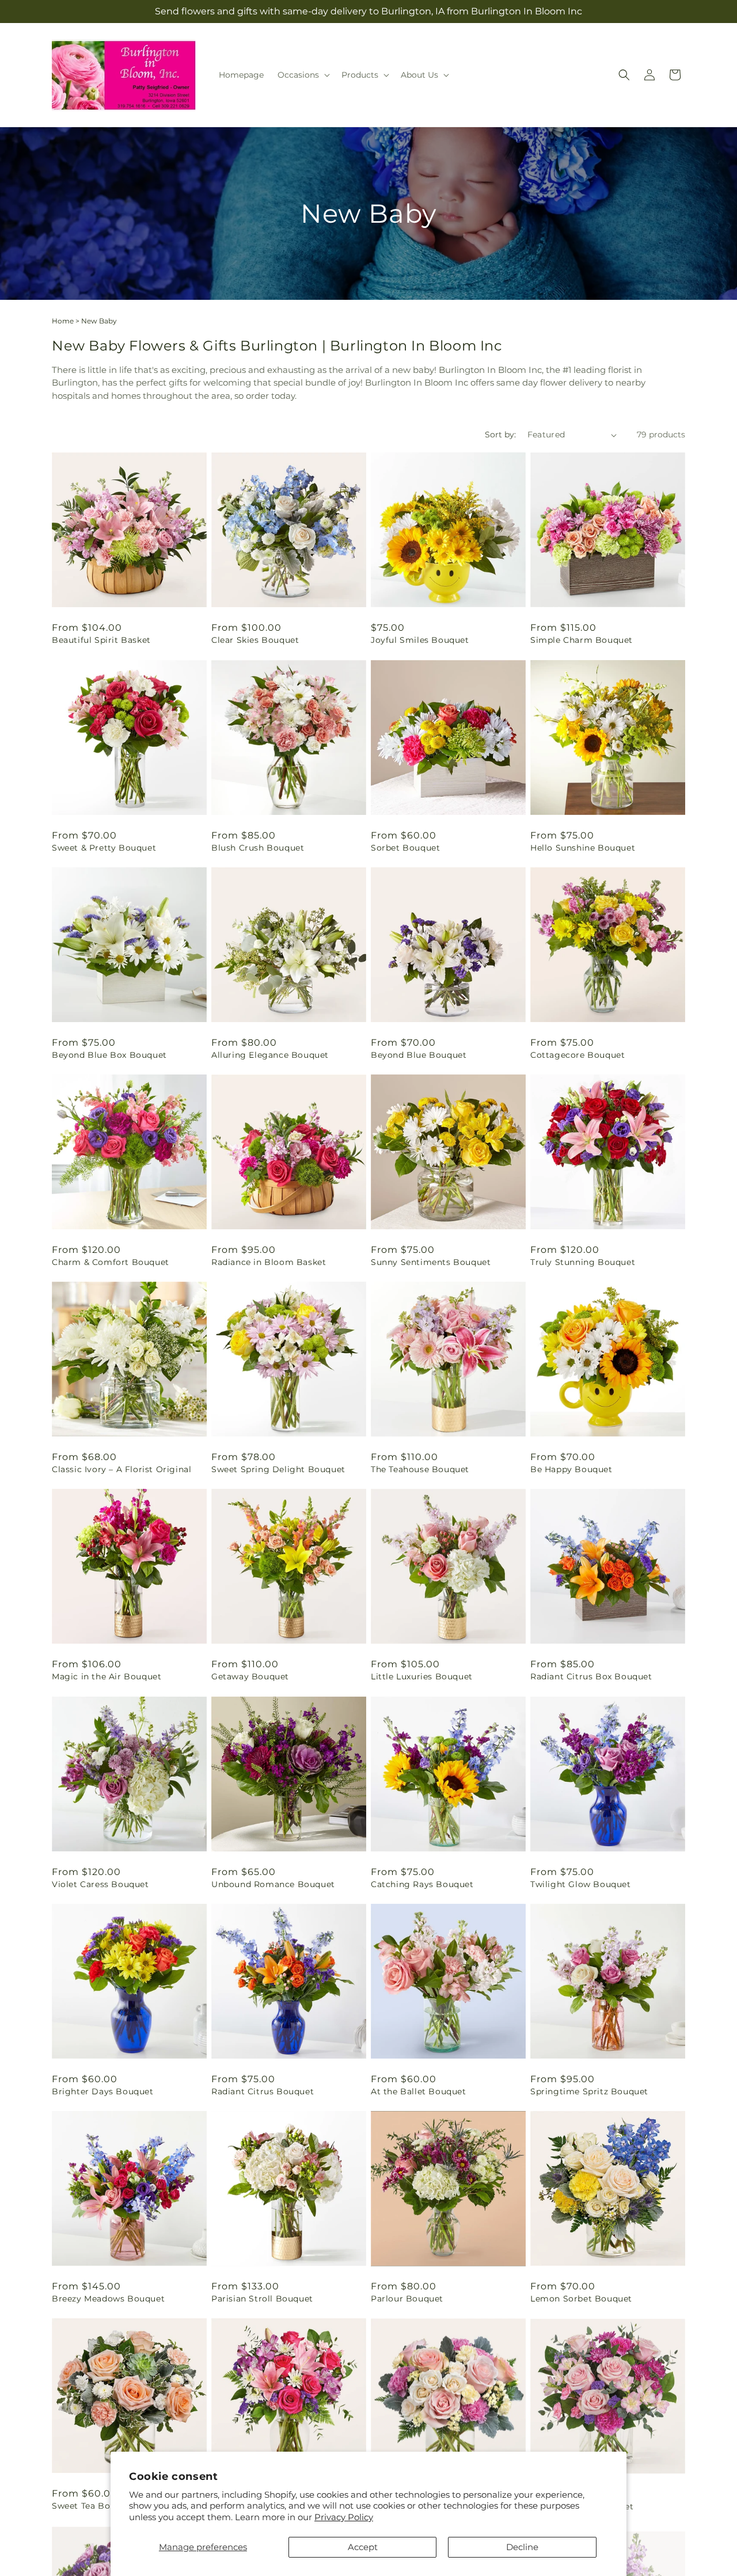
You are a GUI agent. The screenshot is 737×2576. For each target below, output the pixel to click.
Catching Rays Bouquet (422, 1884)
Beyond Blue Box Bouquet (109, 1055)
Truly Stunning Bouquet (583, 1262)
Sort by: (500, 435)
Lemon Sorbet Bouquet (581, 2299)
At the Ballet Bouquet (419, 2091)
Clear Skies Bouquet (255, 640)
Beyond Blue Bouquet (419, 1055)
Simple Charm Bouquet (582, 640)
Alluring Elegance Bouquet (270, 1055)
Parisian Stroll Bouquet (262, 2299)
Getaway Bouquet (250, 1676)
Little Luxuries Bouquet (422, 1676)
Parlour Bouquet (407, 2299)
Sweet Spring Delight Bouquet (278, 1469)
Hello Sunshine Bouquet (583, 848)
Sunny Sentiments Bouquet (431, 1262)
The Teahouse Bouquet (420, 1469)
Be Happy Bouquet (571, 1469)
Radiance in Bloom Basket (269, 1262)
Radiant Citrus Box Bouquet (591, 1676)
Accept (363, 2547)
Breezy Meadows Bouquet (108, 2299)
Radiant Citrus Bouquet (263, 2091)
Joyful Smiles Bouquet (420, 640)
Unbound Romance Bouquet (273, 1884)
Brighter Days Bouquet (103, 2091)
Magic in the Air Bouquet (107, 1676)
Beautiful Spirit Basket (101, 640)
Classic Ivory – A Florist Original (121, 1469)
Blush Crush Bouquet (258, 848)
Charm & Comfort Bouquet (111, 1262)
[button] (303, 75)
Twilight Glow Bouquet (581, 1884)
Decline (522, 2547)
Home (63, 321)
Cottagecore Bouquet (578, 1055)
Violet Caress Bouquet (100, 1884)
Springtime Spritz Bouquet (589, 2091)
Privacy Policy (344, 2517)
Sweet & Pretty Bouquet (104, 848)
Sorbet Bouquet (405, 848)
